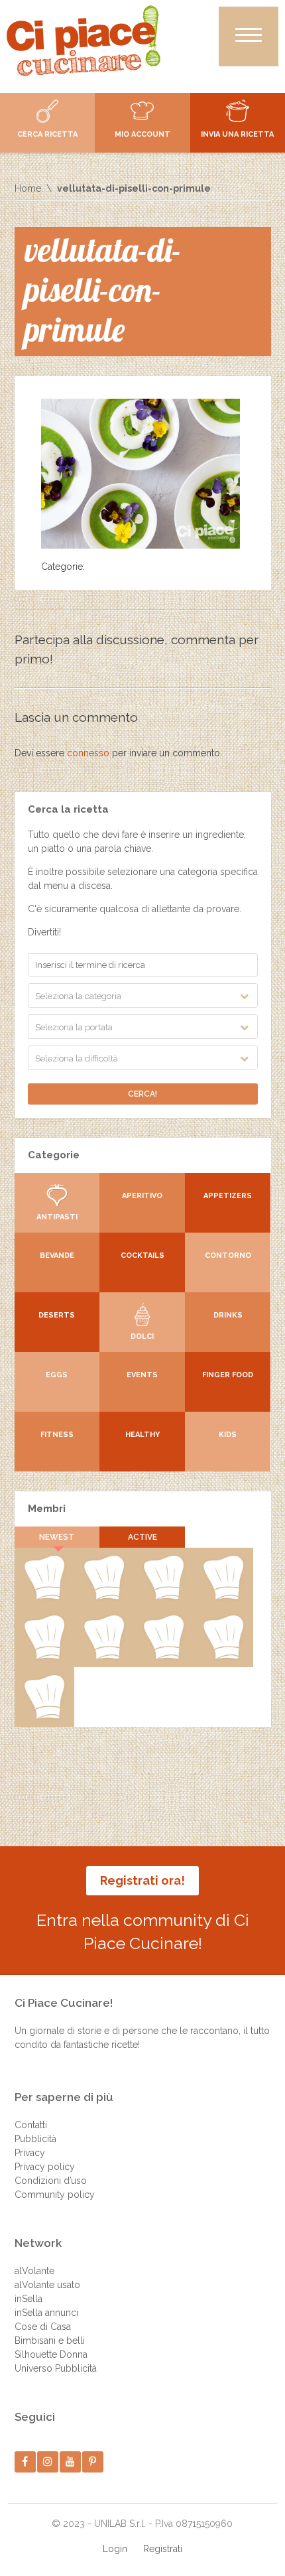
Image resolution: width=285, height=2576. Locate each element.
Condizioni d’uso (51, 2181)
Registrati (163, 2549)
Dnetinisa (163, 1597)
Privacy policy (45, 2167)
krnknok (223, 1597)
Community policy (55, 2195)
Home (28, 188)
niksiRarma (223, 1657)
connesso (88, 753)
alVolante (34, 2271)
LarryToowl (163, 1657)
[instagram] (47, 2462)
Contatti (31, 2125)
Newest (57, 1537)
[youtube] (70, 2462)
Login (115, 2549)
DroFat (44, 1657)
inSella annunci (46, 2313)
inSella (28, 2299)
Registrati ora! (142, 1880)
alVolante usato (47, 2285)
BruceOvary (44, 1716)
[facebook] (25, 2462)
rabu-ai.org (104, 1657)
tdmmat (104, 1597)
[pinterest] (92, 2462)
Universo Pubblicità (56, 2368)
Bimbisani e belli (50, 2340)
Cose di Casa (43, 2327)
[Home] (84, 40)
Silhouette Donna (51, 2354)
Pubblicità (35, 2139)
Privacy (30, 2153)
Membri (47, 1509)
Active (142, 1537)
